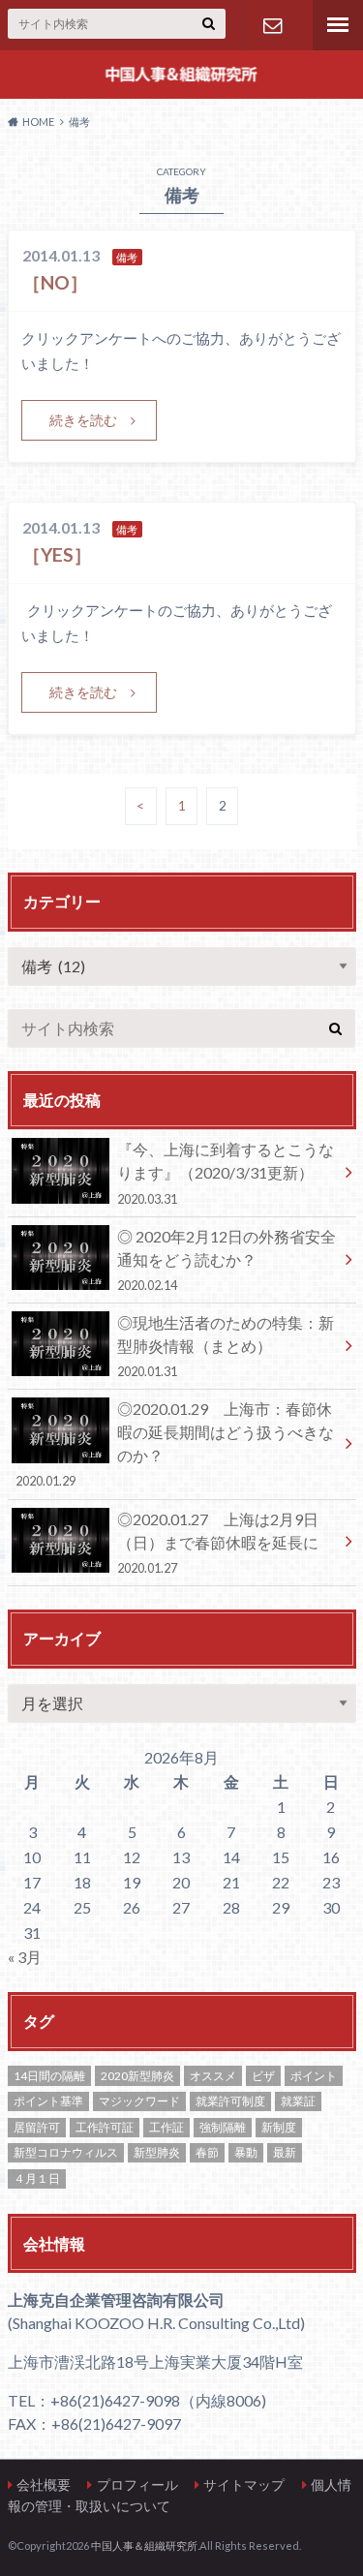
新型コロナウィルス (66, 2152)
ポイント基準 (48, 2101)
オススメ (213, 2076)
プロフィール (137, 2484)
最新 (285, 2152)
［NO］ (55, 282)
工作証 (166, 2127)
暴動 (246, 2152)
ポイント (314, 2076)
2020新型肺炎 (137, 2076)
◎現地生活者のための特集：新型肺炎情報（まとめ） (226, 1346)
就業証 (298, 2101)
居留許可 (37, 2127)
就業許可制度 (230, 2101)
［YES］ (57, 554)
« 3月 (25, 1957)
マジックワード (139, 2101)
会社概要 (44, 2484)
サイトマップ (244, 2484)
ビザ (263, 2076)
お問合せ (272, 25)
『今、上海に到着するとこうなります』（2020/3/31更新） (226, 1173)
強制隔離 (223, 2127)
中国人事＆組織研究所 (144, 2545)
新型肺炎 (157, 2152)
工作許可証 (105, 2127)
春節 (207, 2152)
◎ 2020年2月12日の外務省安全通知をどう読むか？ (227, 1260)
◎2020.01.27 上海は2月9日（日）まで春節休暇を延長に (218, 1543)
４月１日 (37, 2178)
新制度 (279, 2127)
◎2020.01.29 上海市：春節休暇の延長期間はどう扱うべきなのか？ (175, 1444)
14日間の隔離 (49, 2076)
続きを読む (83, 420)
